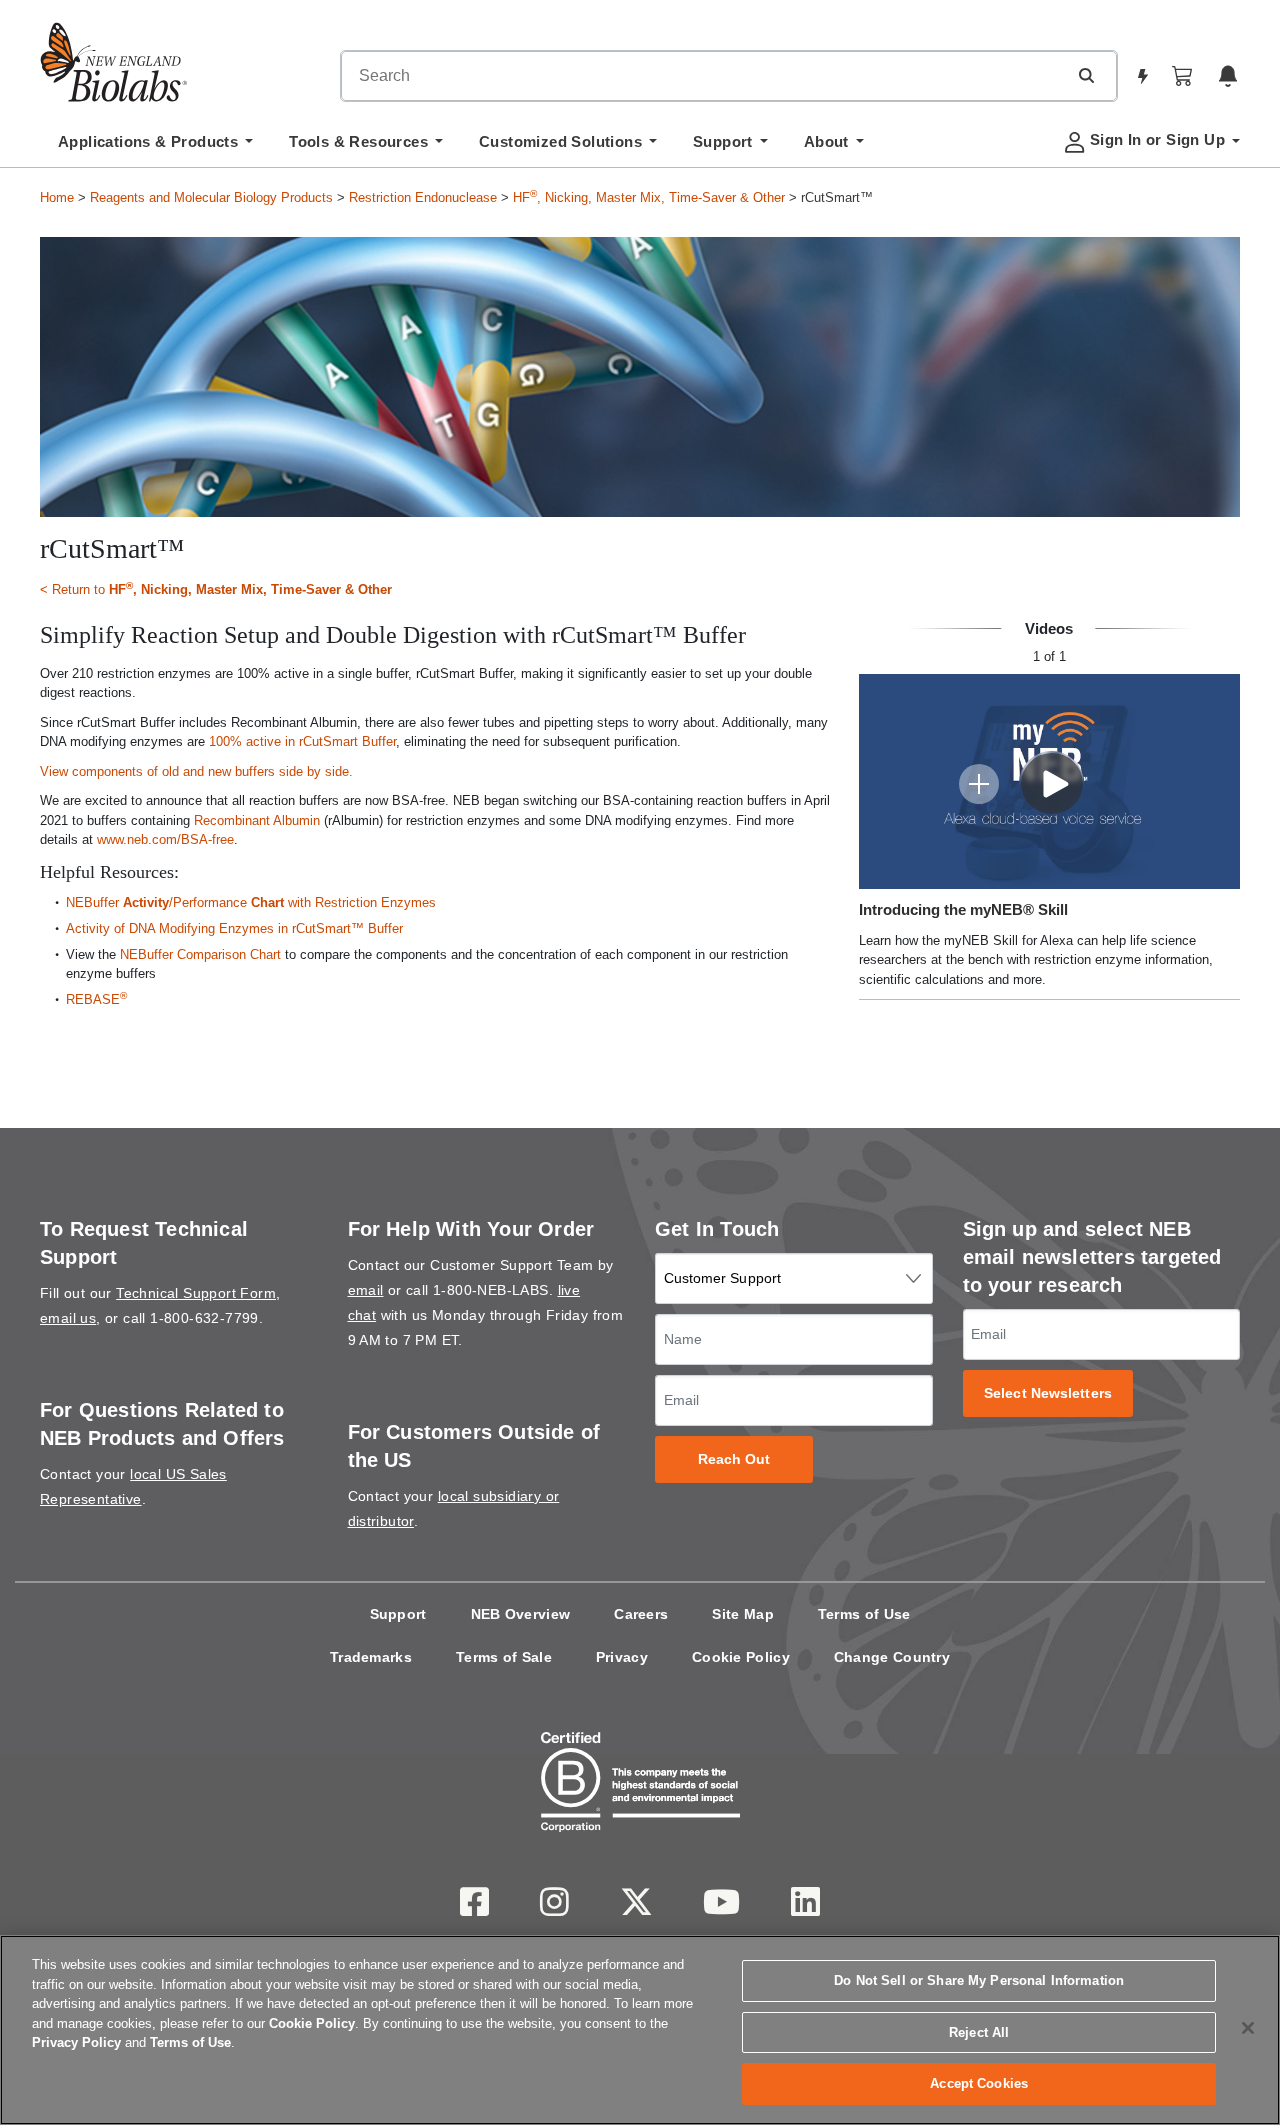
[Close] (1248, 2028)
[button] (1086, 75)
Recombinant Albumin (257, 820)
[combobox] (704, 76)
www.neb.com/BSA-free (165, 839)
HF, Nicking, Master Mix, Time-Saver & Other (649, 197)
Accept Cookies (979, 2083)
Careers (641, 1614)
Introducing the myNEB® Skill (963, 909)
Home (57, 197)
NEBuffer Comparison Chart (200, 954)
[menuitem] (155, 147)
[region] (640, 2030)
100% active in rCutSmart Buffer (302, 741)
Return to (222, 588)
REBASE (96, 999)
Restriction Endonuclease (423, 197)
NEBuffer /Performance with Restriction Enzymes (251, 902)
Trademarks (371, 1657)
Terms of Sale (504, 1657)
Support (398, 1614)
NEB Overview (521, 1614)
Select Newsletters (1048, 1393)
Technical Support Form (196, 1293)
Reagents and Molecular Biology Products (211, 197)
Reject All (979, 2032)
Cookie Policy (741, 1657)
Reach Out (734, 1459)
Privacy (622, 1657)
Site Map (742, 1614)
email (366, 1290)
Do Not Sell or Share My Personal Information (979, 1980)
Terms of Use (864, 1614)
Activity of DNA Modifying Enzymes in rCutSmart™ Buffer (234, 928)
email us (68, 1318)
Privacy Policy (76, 2042)
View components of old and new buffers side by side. (196, 771)
